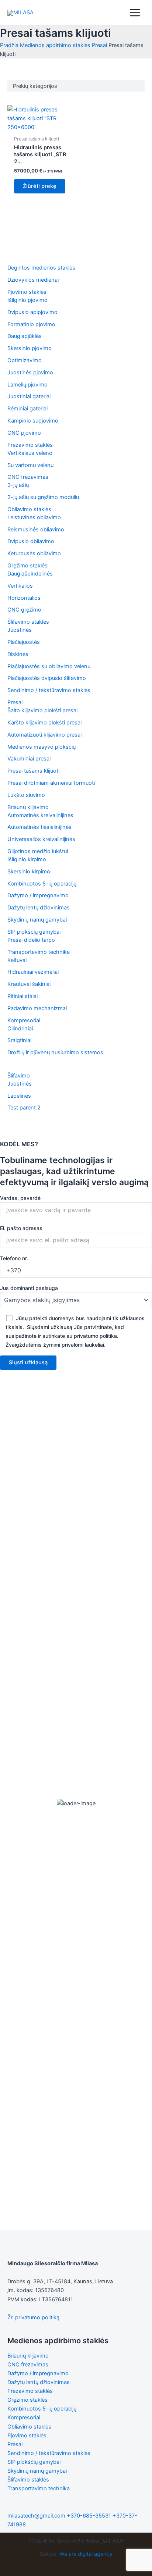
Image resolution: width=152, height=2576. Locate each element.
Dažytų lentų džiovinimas (39, 2382)
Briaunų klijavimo (28, 2356)
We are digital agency (86, 2554)
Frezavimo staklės (30, 2391)
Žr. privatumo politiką (33, 2317)
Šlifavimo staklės (28, 2480)
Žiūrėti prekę (40, 186)
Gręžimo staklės (27, 2400)
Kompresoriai (24, 2418)
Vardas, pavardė (20, 1198)
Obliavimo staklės (29, 2427)
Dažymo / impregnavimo (38, 2373)
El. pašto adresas (21, 1228)
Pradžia (9, 45)
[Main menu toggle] (135, 13)
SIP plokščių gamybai (34, 2462)
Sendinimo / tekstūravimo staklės (49, 2453)
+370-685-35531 (89, 2516)
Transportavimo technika (39, 2488)
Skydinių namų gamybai (37, 2471)
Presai (99, 45)
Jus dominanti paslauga (29, 1288)
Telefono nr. (14, 1258)
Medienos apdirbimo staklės (55, 45)
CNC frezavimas (28, 2365)
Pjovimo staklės (27, 2436)
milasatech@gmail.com (36, 2516)
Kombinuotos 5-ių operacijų (42, 2409)
